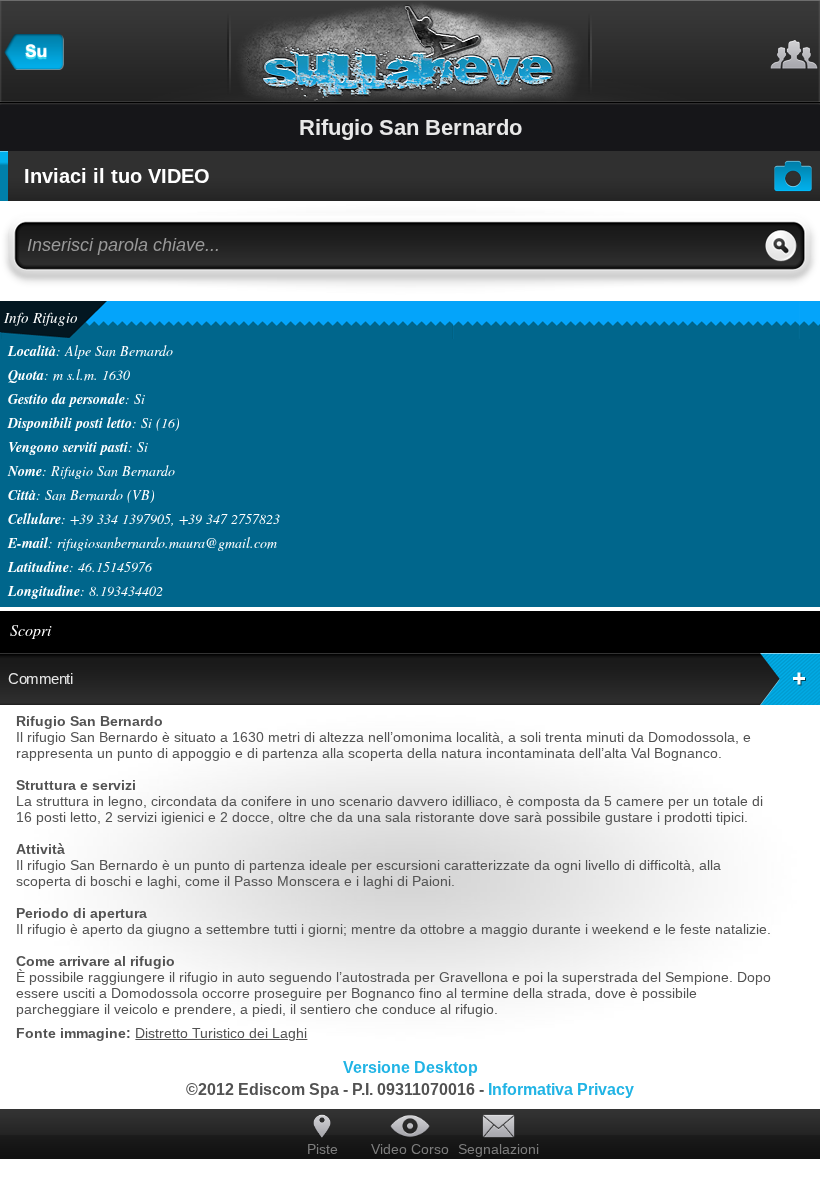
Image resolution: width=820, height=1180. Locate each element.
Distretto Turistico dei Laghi (221, 1033)
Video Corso (410, 1149)
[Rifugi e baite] (34, 65)
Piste (322, 1149)
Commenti (40, 678)
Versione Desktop (410, 1067)
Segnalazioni (498, 1149)
